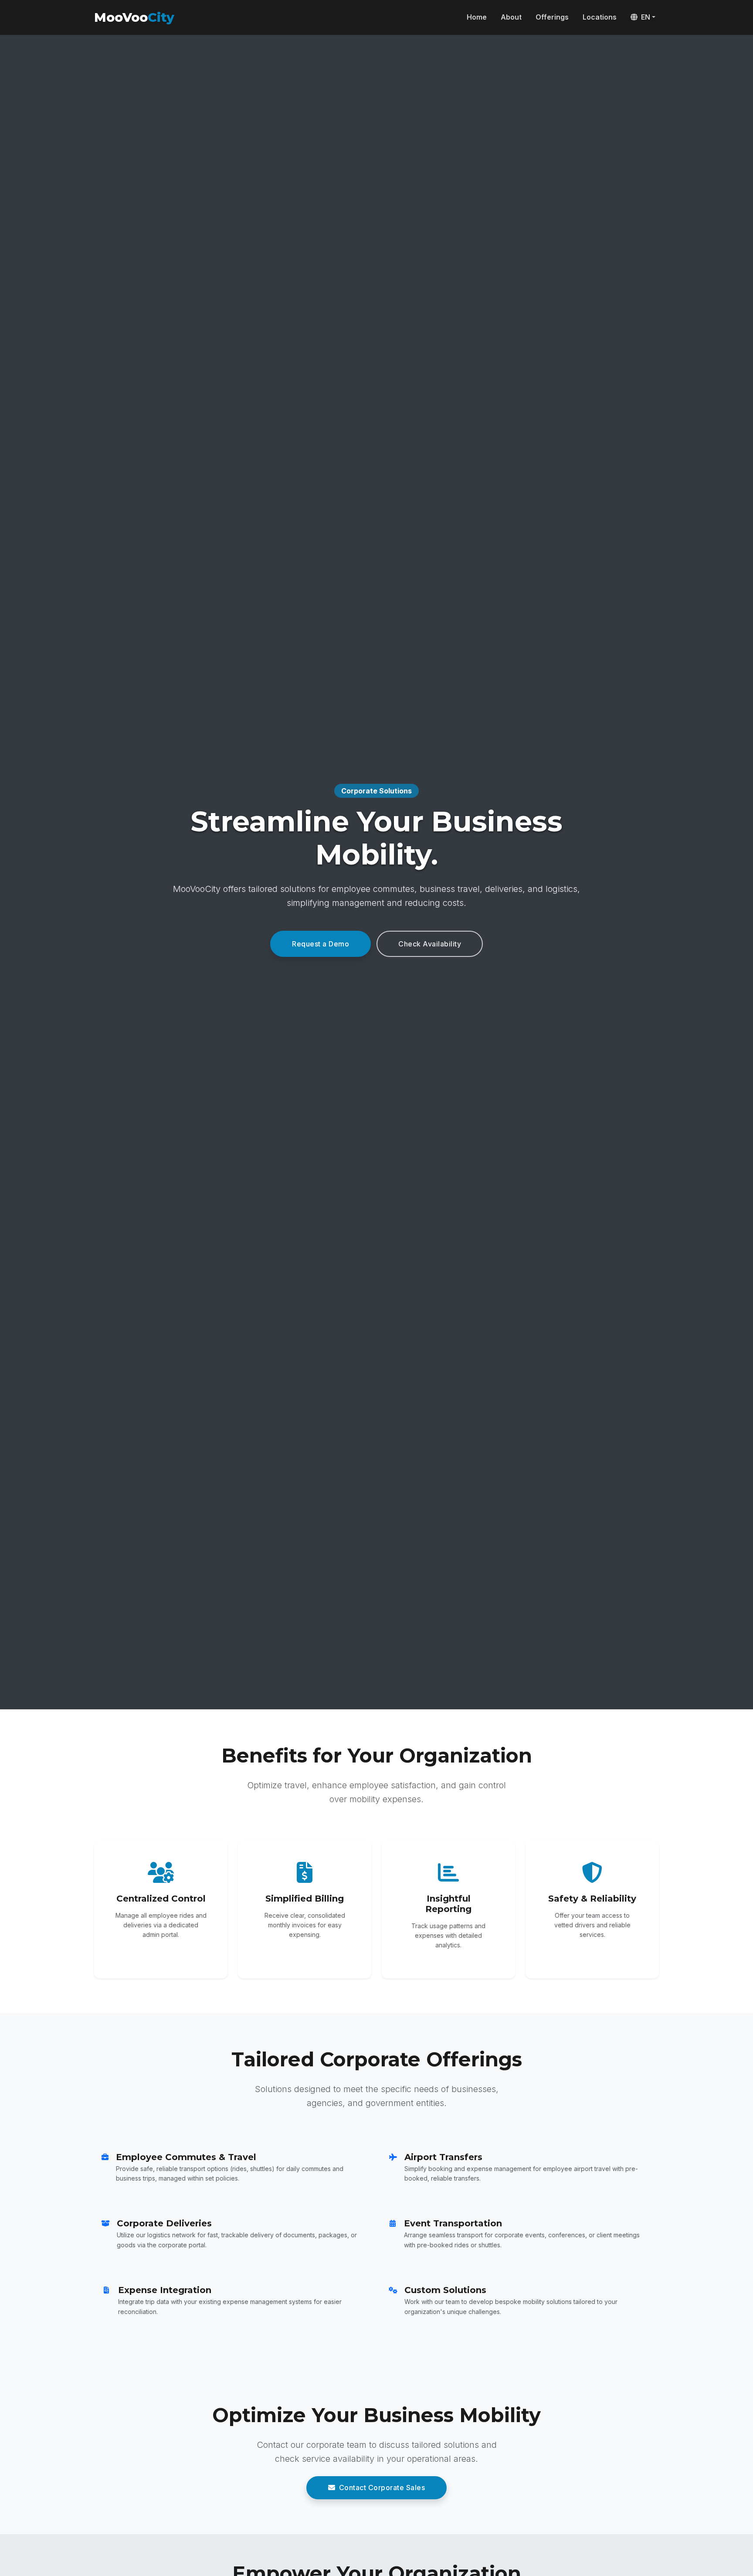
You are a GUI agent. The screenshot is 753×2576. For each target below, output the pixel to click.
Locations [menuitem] (600, 17)
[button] (643, 17)
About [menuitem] (511, 17)
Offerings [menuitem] (552, 17)
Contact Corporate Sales (382, 2488)
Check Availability (430, 944)
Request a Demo (321, 944)
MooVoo (134, 17)
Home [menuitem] (477, 17)
